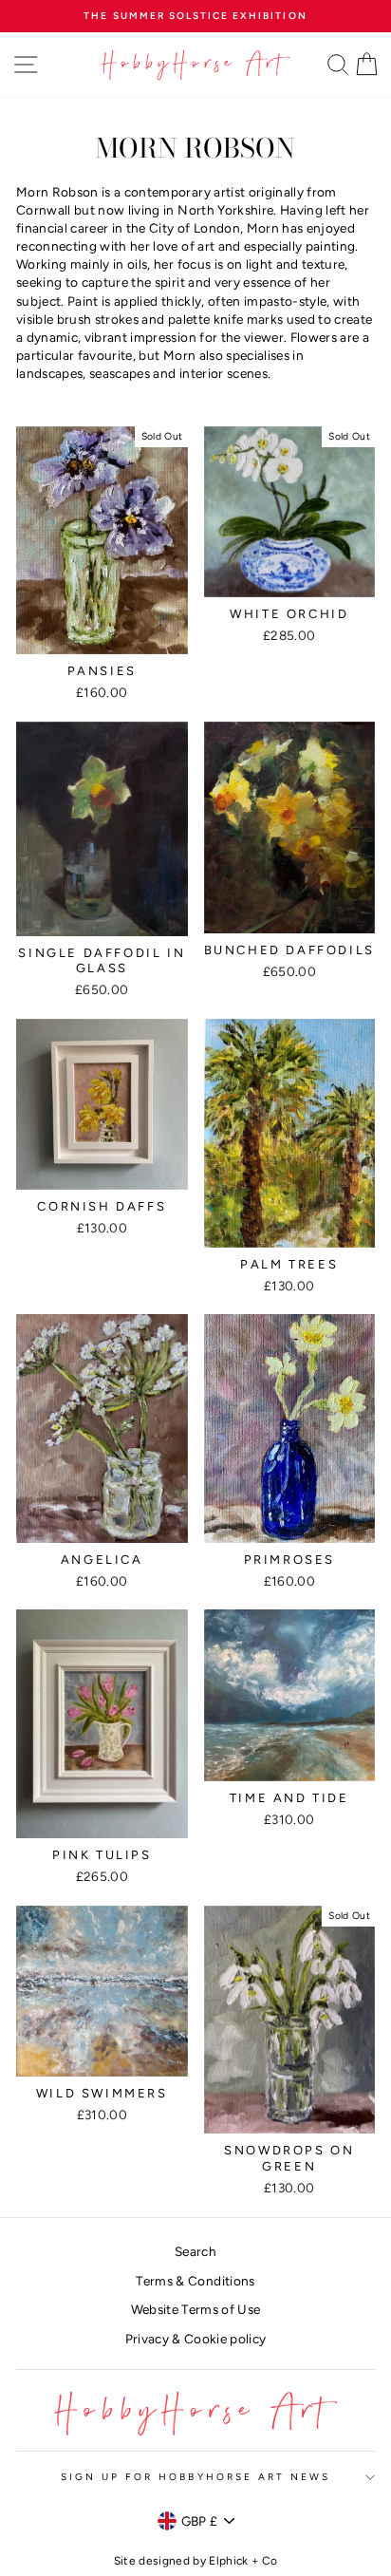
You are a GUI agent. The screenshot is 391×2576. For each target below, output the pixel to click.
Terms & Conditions (195, 2281)
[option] (195, 16)
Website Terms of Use (196, 2309)
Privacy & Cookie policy (196, 2339)
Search (195, 2251)
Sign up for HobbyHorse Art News (196, 2477)
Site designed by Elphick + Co (196, 2561)
